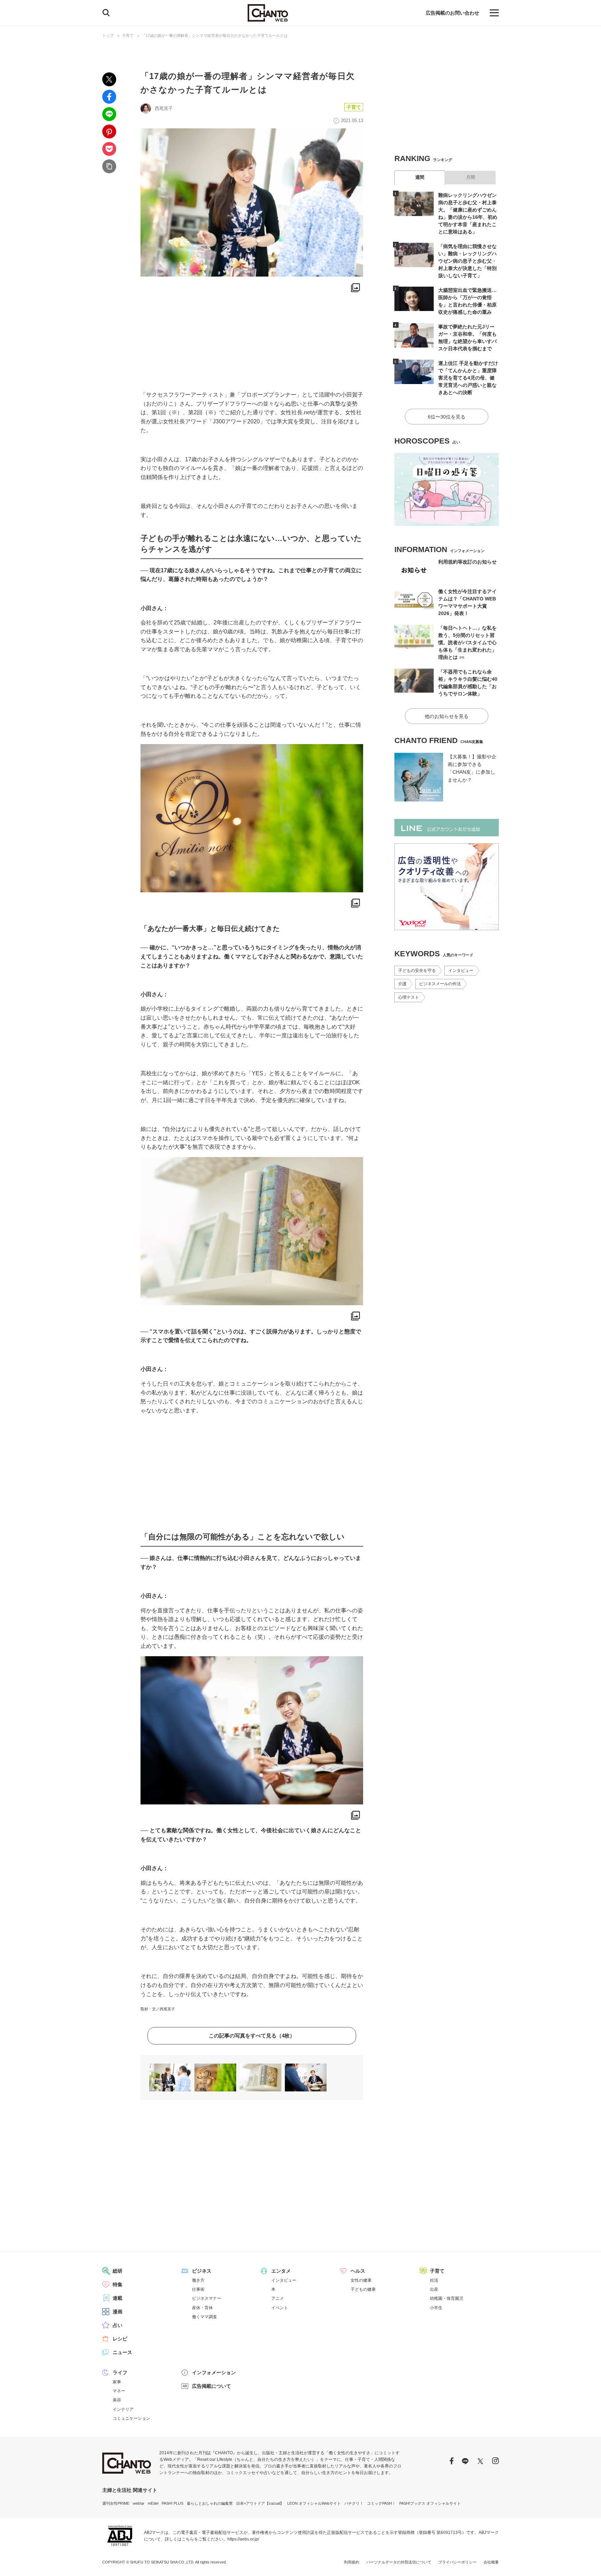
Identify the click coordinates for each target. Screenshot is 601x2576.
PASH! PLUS (173, 2503)
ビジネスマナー (207, 2298)
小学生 (436, 2308)
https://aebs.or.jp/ (243, 2539)
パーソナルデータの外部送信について (399, 2562)
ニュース (122, 2352)
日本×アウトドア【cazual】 (260, 2503)
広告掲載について (211, 2386)
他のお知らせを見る (447, 716)
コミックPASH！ (381, 2503)
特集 (118, 2284)
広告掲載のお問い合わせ (452, 13)
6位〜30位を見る (447, 417)
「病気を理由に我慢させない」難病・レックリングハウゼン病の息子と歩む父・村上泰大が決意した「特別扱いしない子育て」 (467, 261)
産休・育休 (202, 2308)
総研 (118, 2271)
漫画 (118, 2312)
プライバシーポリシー (457, 2562)
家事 (117, 2382)
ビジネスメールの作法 (440, 984)
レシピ (120, 2339)
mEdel (153, 2503)
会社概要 (491, 2562)
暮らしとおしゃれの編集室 (210, 2503)
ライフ (120, 2372)
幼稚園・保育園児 (447, 2298)
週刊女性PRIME (116, 2503)
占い (118, 2325)
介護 (402, 984)
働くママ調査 (205, 2317)
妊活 (434, 2280)
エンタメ (281, 2271)
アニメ (278, 2298)
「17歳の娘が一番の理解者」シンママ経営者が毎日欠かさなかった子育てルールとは (215, 35)
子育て (128, 35)
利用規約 (352, 2562)
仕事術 (198, 2289)
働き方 (198, 2280)
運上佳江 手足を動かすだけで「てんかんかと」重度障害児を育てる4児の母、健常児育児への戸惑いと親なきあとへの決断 (468, 378)
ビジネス (202, 2271)
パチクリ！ (354, 2503)
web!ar (139, 2503)
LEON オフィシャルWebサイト (314, 2503)
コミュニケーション (131, 2418)
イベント (280, 2308)
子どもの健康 (363, 2289)
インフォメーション (214, 2372)
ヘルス (358, 2271)
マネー (119, 2391)
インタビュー (461, 971)
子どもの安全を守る (417, 971)
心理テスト (409, 997)
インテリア (123, 2409)
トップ (108, 35)
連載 (118, 2298)
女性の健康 (361, 2280)
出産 (434, 2289)
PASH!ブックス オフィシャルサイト (430, 2503)
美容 (117, 2400)
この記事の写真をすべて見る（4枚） (252, 2036)
